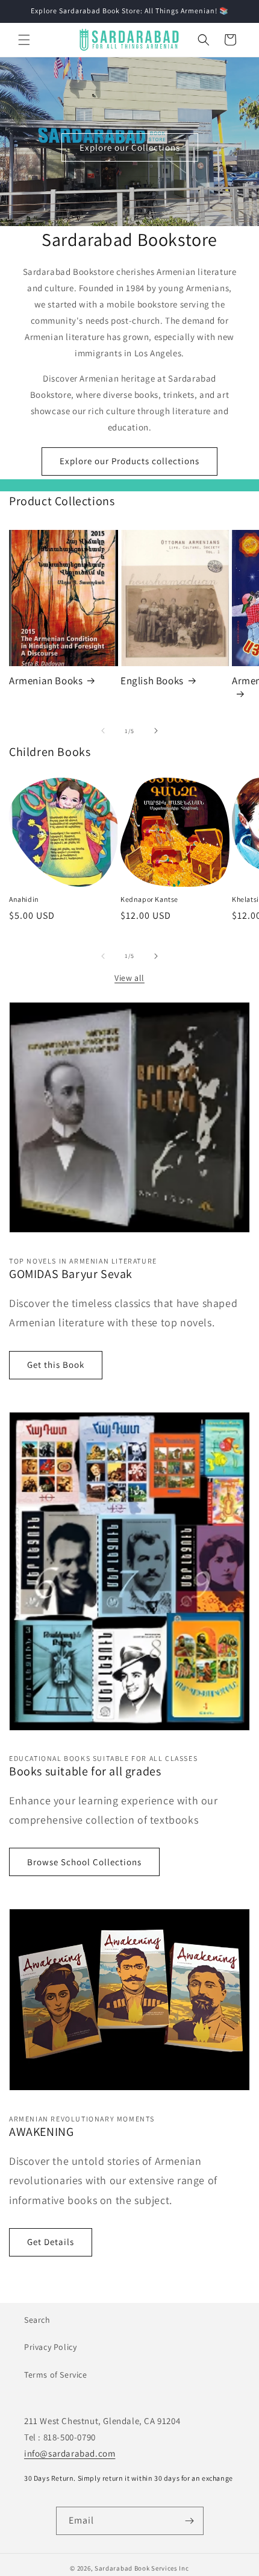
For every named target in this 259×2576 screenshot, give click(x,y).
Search (37, 2320)
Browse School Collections (84, 1862)
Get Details (51, 2242)
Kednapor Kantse (149, 899)
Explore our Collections (130, 147)
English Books (152, 681)
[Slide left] (103, 731)
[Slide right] (156, 731)
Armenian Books (46, 681)
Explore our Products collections (129, 461)
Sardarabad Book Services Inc (142, 2568)
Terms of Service (56, 2375)
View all (129, 978)
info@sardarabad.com (70, 2453)
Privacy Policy (50, 2347)
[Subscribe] (190, 2521)
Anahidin (24, 899)
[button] (24, 40)
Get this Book (56, 1365)
